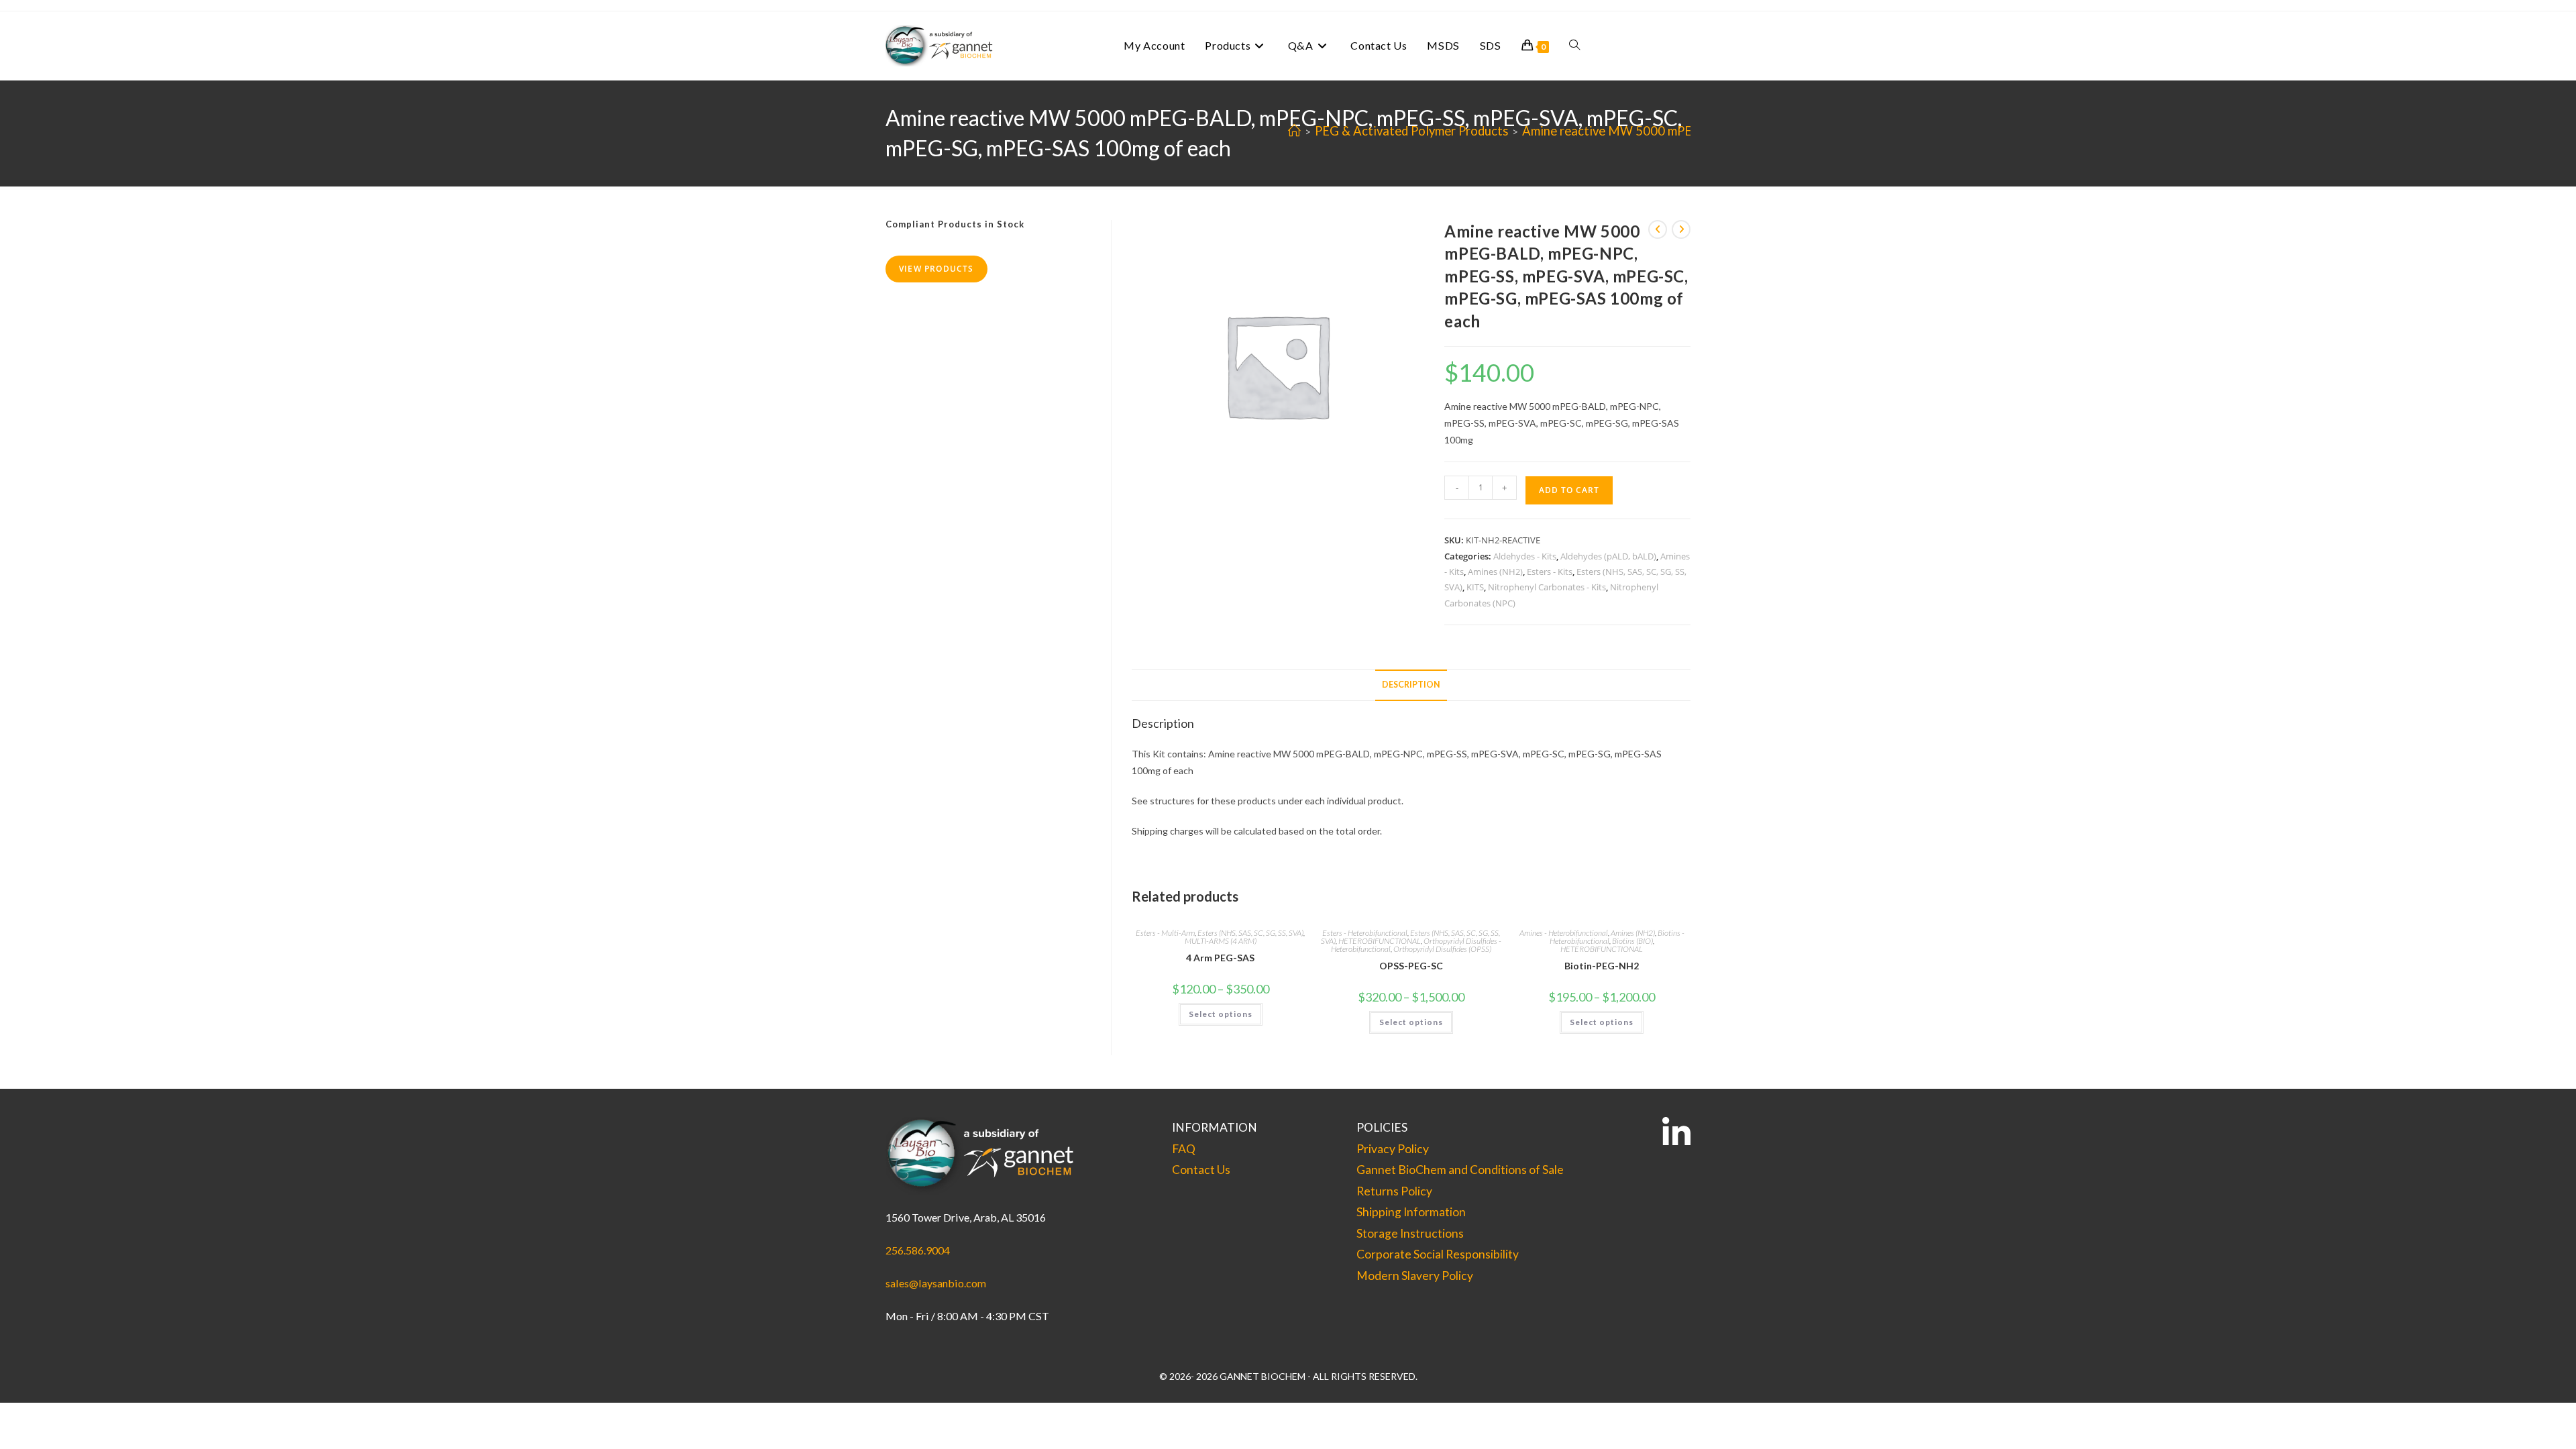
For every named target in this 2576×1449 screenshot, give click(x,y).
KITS (1475, 587)
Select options (1221, 1014)
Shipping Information (1411, 1212)
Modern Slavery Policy (1415, 1276)
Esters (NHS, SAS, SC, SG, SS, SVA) (1250, 933)
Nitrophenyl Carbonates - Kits (1547, 587)
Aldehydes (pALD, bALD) (1608, 556)
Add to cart (1569, 490)
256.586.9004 (918, 1250)
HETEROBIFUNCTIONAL (1380, 941)
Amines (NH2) (1495, 572)
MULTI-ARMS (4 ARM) (1221, 941)
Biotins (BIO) (1632, 941)
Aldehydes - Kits (1525, 556)
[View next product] (1681, 229)
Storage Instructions (1410, 1233)
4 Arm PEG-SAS (1220, 958)
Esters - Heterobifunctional (1365, 933)
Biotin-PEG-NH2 (1602, 966)
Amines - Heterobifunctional (1564, 933)
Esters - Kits (1550, 572)
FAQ (1184, 1149)
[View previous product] (1658, 229)
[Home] (1294, 131)
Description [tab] (1411, 685)
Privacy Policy (1393, 1149)
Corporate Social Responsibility (1438, 1254)
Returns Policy (1394, 1191)
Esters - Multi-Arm (1165, 933)
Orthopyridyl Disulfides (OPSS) (1442, 949)
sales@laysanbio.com (936, 1283)
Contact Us (1201, 1170)
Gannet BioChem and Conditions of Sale (1460, 1170)
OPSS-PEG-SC (1411, 966)
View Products (936, 269)
